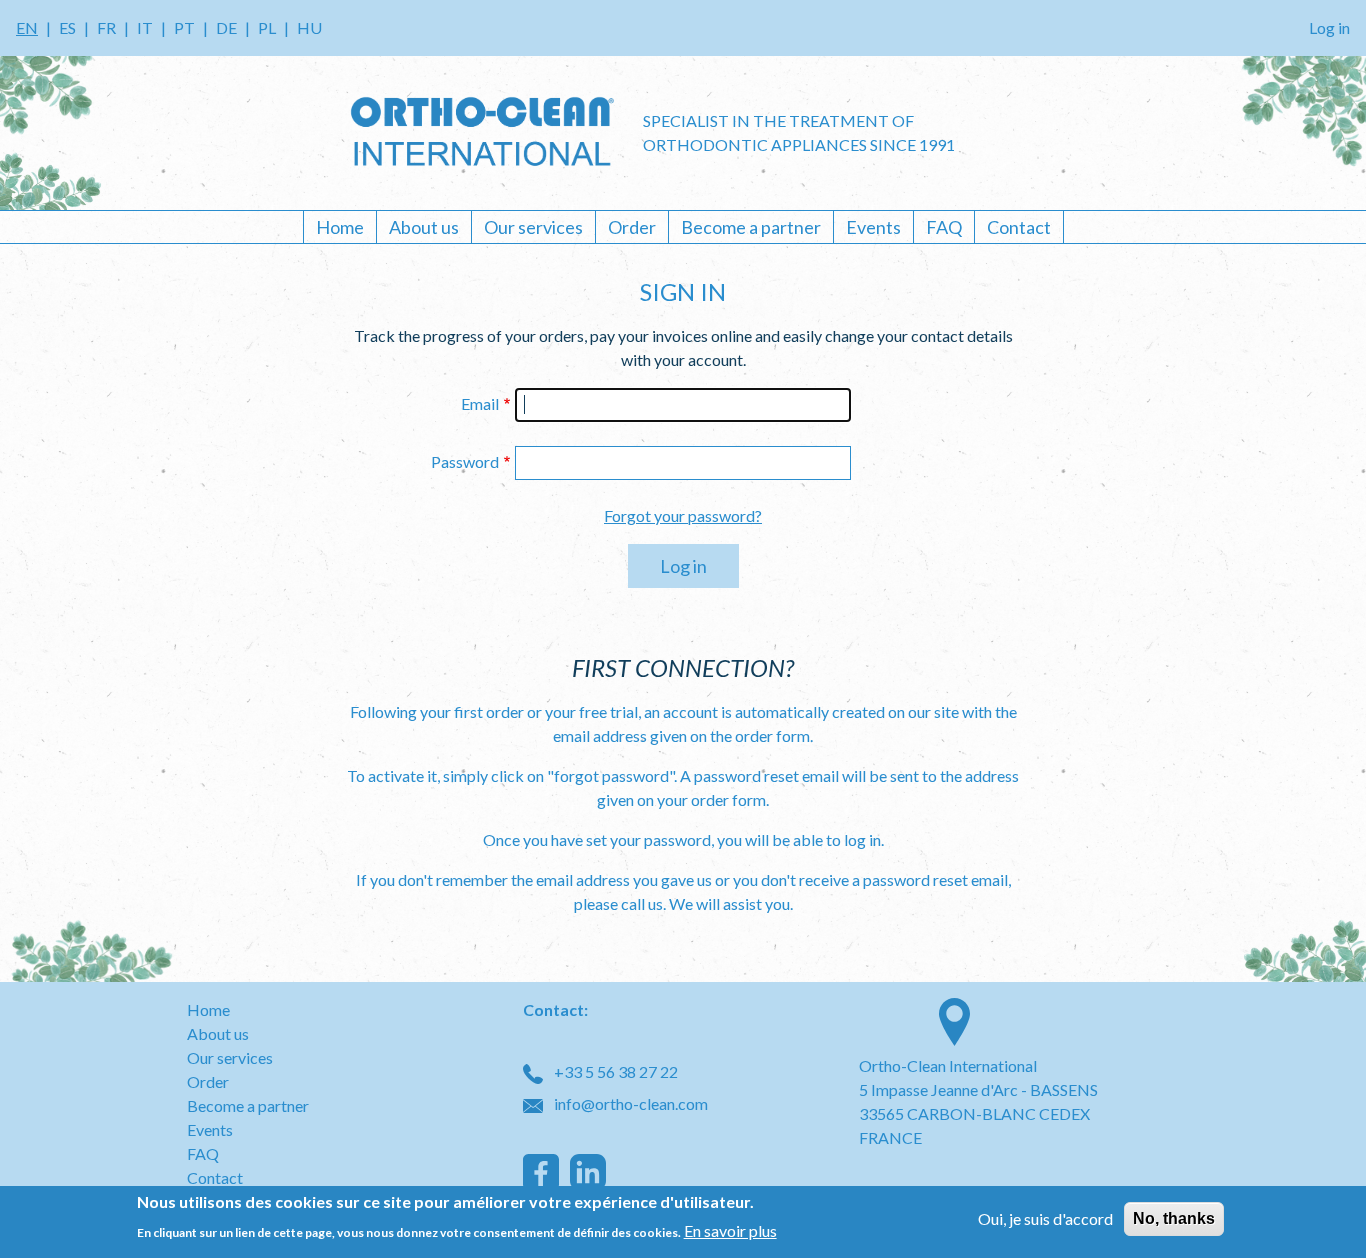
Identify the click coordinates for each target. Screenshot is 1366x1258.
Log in (1329, 27)
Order (632, 227)
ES (67, 27)
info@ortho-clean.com (629, 1103)
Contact (1019, 227)
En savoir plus (730, 1229)
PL (267, 27)
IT (145, 27)
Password (465, 461)
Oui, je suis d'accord (1045, 1218)
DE (226, 27)
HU (309, 27)
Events (873, 227)
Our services (533, 227)
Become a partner (751, 227)
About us (424, 227)
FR (106, 27)
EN (27, 27)
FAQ (944, 227)
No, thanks (1174, 1218)
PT (184, 27)
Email (480, 403)
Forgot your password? (683, 515)
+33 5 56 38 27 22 (614, 1071)
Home (340, 227)
